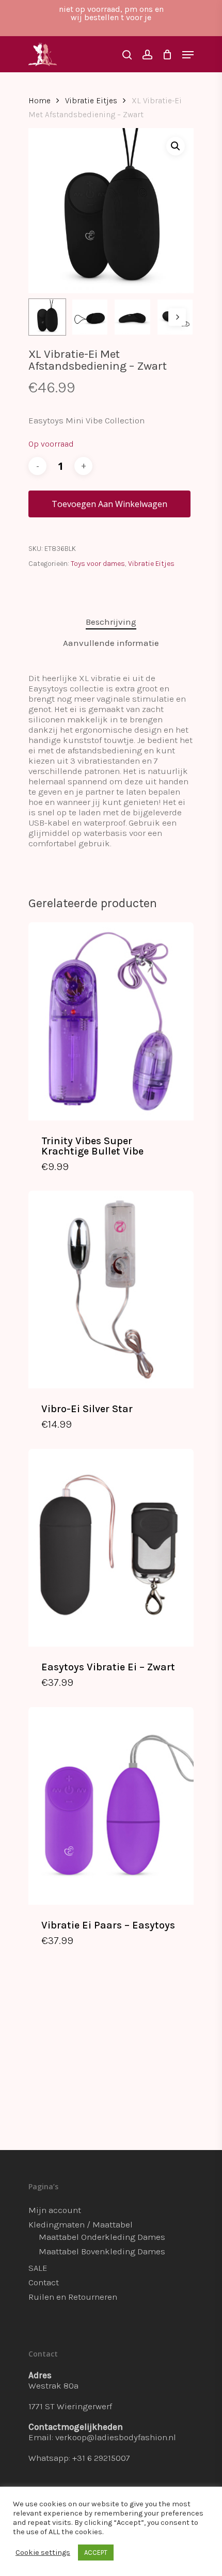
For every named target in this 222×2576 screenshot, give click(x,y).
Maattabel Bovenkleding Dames (102, 2251)
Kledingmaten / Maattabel (81, 2224)
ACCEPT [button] (96, 2553)
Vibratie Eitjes (91, 101)
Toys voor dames (98, 564)
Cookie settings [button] (43, 2553)
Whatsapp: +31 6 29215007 (79, 2458)
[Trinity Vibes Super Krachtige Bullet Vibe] (111, 1021)
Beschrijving (111, 622)
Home (39, 101)
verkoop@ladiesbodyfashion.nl (116, 2437)
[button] (176, 146)
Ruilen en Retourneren (73, 2297)
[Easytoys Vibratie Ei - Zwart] (111, 1548)
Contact (44, 2282)
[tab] (111, 622)
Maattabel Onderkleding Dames (102, 2237)
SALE (38, 2268)
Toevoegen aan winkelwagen (109, 504)
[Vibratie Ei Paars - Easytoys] (111, 1806)
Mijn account (55, 2210)
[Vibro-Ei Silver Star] (111, 1290)
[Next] (177, 317)
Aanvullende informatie (111, 643)
